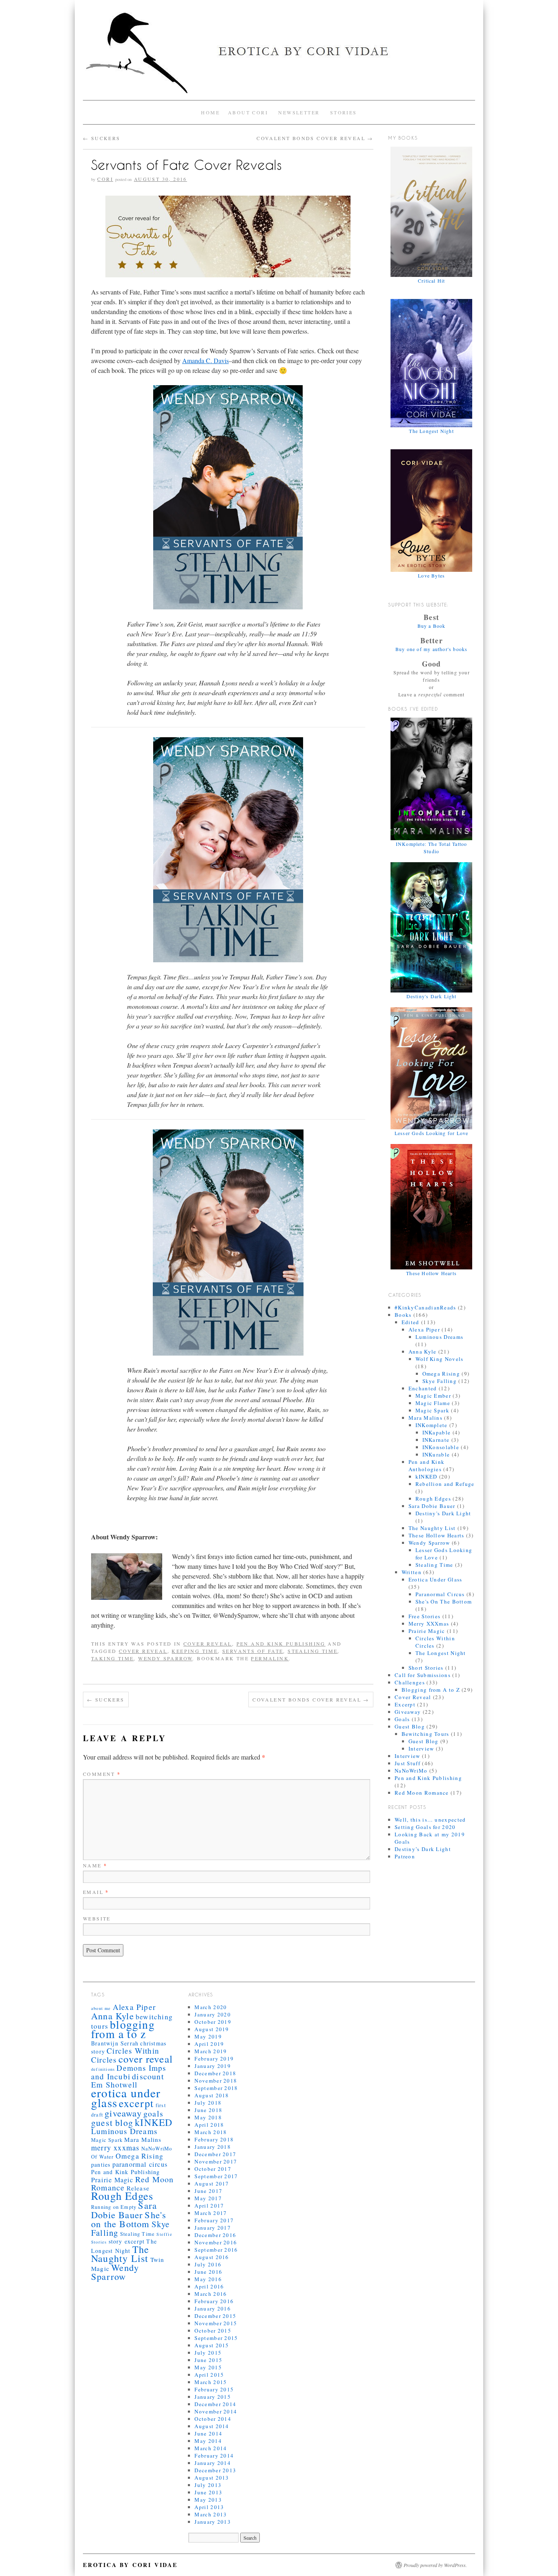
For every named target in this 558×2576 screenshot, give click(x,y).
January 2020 (213, 2014)
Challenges (410, 1682)
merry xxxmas (115, 2148)
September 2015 (216, 2338)
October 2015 (213, 2331)
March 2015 (211, 2382)
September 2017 (216, 2176)
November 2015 (216, 2323)
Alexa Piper (424, 1329)
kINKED (426, 1476)
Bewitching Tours (425, 1734)
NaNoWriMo (411, 1771)
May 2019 (208, 2036)
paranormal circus (140, 2164)
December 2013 (215, 2470)
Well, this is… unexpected (430, 1820)
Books (403, 1315)
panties (101, 2165)
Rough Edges (433, 1499)
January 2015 (213, 2397)
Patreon (405, 1856)
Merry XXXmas (429, 1624)
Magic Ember (433, 1396)
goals (153, 2113)
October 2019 (213, 2022)
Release (138, 2188)
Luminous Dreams (440, 1337)
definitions (103, 2069)
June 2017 (208, 2191)
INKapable (437, 1432)
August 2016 (212, 2257)
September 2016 (216, 2250)
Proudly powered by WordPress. (435, 2565)
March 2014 (211, 2448)
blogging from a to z (123, 2029)
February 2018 (214, 2139)
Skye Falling (440, 1381)
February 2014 (214, 2456)
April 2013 (209, 2507)
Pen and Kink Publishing (281, 1644)
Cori (105, 179)
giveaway (123, 2113)
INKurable (436, 1454)
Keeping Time (195, 1651)
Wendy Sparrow (165, 1658)
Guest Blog (410, 1726)
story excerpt (127, 2241)
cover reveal (143, 1651)
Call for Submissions (423, 1675)
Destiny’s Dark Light (423, 1849)
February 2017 (214, 2220)
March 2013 (211, 2514)
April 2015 (209, 2375)
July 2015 (208, 2353)
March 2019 (211, 2051)
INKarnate (436, 1440)
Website (97, 1918)
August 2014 (212, 2426)
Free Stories (425, 1616)
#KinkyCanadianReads (425, 1307)
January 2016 (213, 2308)
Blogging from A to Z (431, 1690)
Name (95, 1865)
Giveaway (408, 1712)
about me (101, 2008)
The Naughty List (432, 1528)
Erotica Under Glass (435, 1579)
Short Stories (426, 1668)
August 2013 (212, 2478)
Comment (102, 1774)
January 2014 (213, 2463)
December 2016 (215, 2235)
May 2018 (208, 2117)
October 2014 (213, 2419)
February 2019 (214, 2059)
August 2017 (212, 2183)
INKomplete (432, 1425)
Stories (344, 112)
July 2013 (208, 2485)
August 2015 (212, 2345)
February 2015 (214, 2389)
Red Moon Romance (422, 1793)
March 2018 (211, 2132)
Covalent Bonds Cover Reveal (315, 138)
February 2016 (214, 2301)
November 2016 (216, 2242)
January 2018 (213, 2147)
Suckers (102, 138)
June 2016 (208, 2272)
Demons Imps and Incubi (129, 2072)
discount (148, 2076)
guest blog (112, 2122)
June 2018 (208, 2110)
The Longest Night (441, 1653)
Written (412, 1572)
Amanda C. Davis (205, 360)
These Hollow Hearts (436, 1535)
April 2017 (209, 2206)
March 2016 (211, 2294)
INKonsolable (441, 1447)
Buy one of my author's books (432, 649)
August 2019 (212, 2029)
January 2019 (213, 2066)
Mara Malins (425, 1418)
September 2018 (216, 2088)
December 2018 (215, 2073)
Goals (402, 1719)
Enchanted (423, 1388)
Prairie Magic (427, 1631)
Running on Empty (114, 2207)
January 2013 (213, 2522)
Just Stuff (407, 1763)
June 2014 (208, 2433)
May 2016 (208, 2279)
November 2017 (216, 2161)
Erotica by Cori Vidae (130, 2565)
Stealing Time (312, 1651)
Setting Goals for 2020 (425, 1827)
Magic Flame (433, 1403)
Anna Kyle (423, 1352)
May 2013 (208, 2500)
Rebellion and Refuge (445, 1484)
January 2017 (213, 2228)
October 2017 (213, 2169)
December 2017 (215, 2154)
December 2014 (215, 2404)
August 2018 (212, 2095)
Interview (421, 1749)
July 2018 (208, 2103)
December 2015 (215, 2316)
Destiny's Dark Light (443, 1513)
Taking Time (112, 1658)
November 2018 (216, 2081)
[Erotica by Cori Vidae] (279, 56)
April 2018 (209, 2125)
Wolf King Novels (440, 1359)
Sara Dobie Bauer (432, 1506)
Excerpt (405, 1704)
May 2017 (208, 2198)
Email (96, 1892)
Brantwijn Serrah (115, 2043)
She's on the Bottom (129, 2219)
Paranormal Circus (440, 1594)
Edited (411, 1322)
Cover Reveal (208, 1644)
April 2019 (209, 2044)
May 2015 (208, 2367)
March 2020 (211, 2007)
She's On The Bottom (444, 1601)
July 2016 (208, 2264)
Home (210, 112)
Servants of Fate (253, 1651)
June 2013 (208, 2492)
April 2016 (209, 2286)
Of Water (103, 2157)
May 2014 (208, 2441)
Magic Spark (432, 1410)
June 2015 (208, 2360)
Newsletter (299, 112)
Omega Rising (441, 1374)
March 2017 (211, 2213)
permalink (270, 1658)
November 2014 (216, 2411)
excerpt (136, 2103)
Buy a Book (432, 626)
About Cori (248, 112)
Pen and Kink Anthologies (427, 1465)
